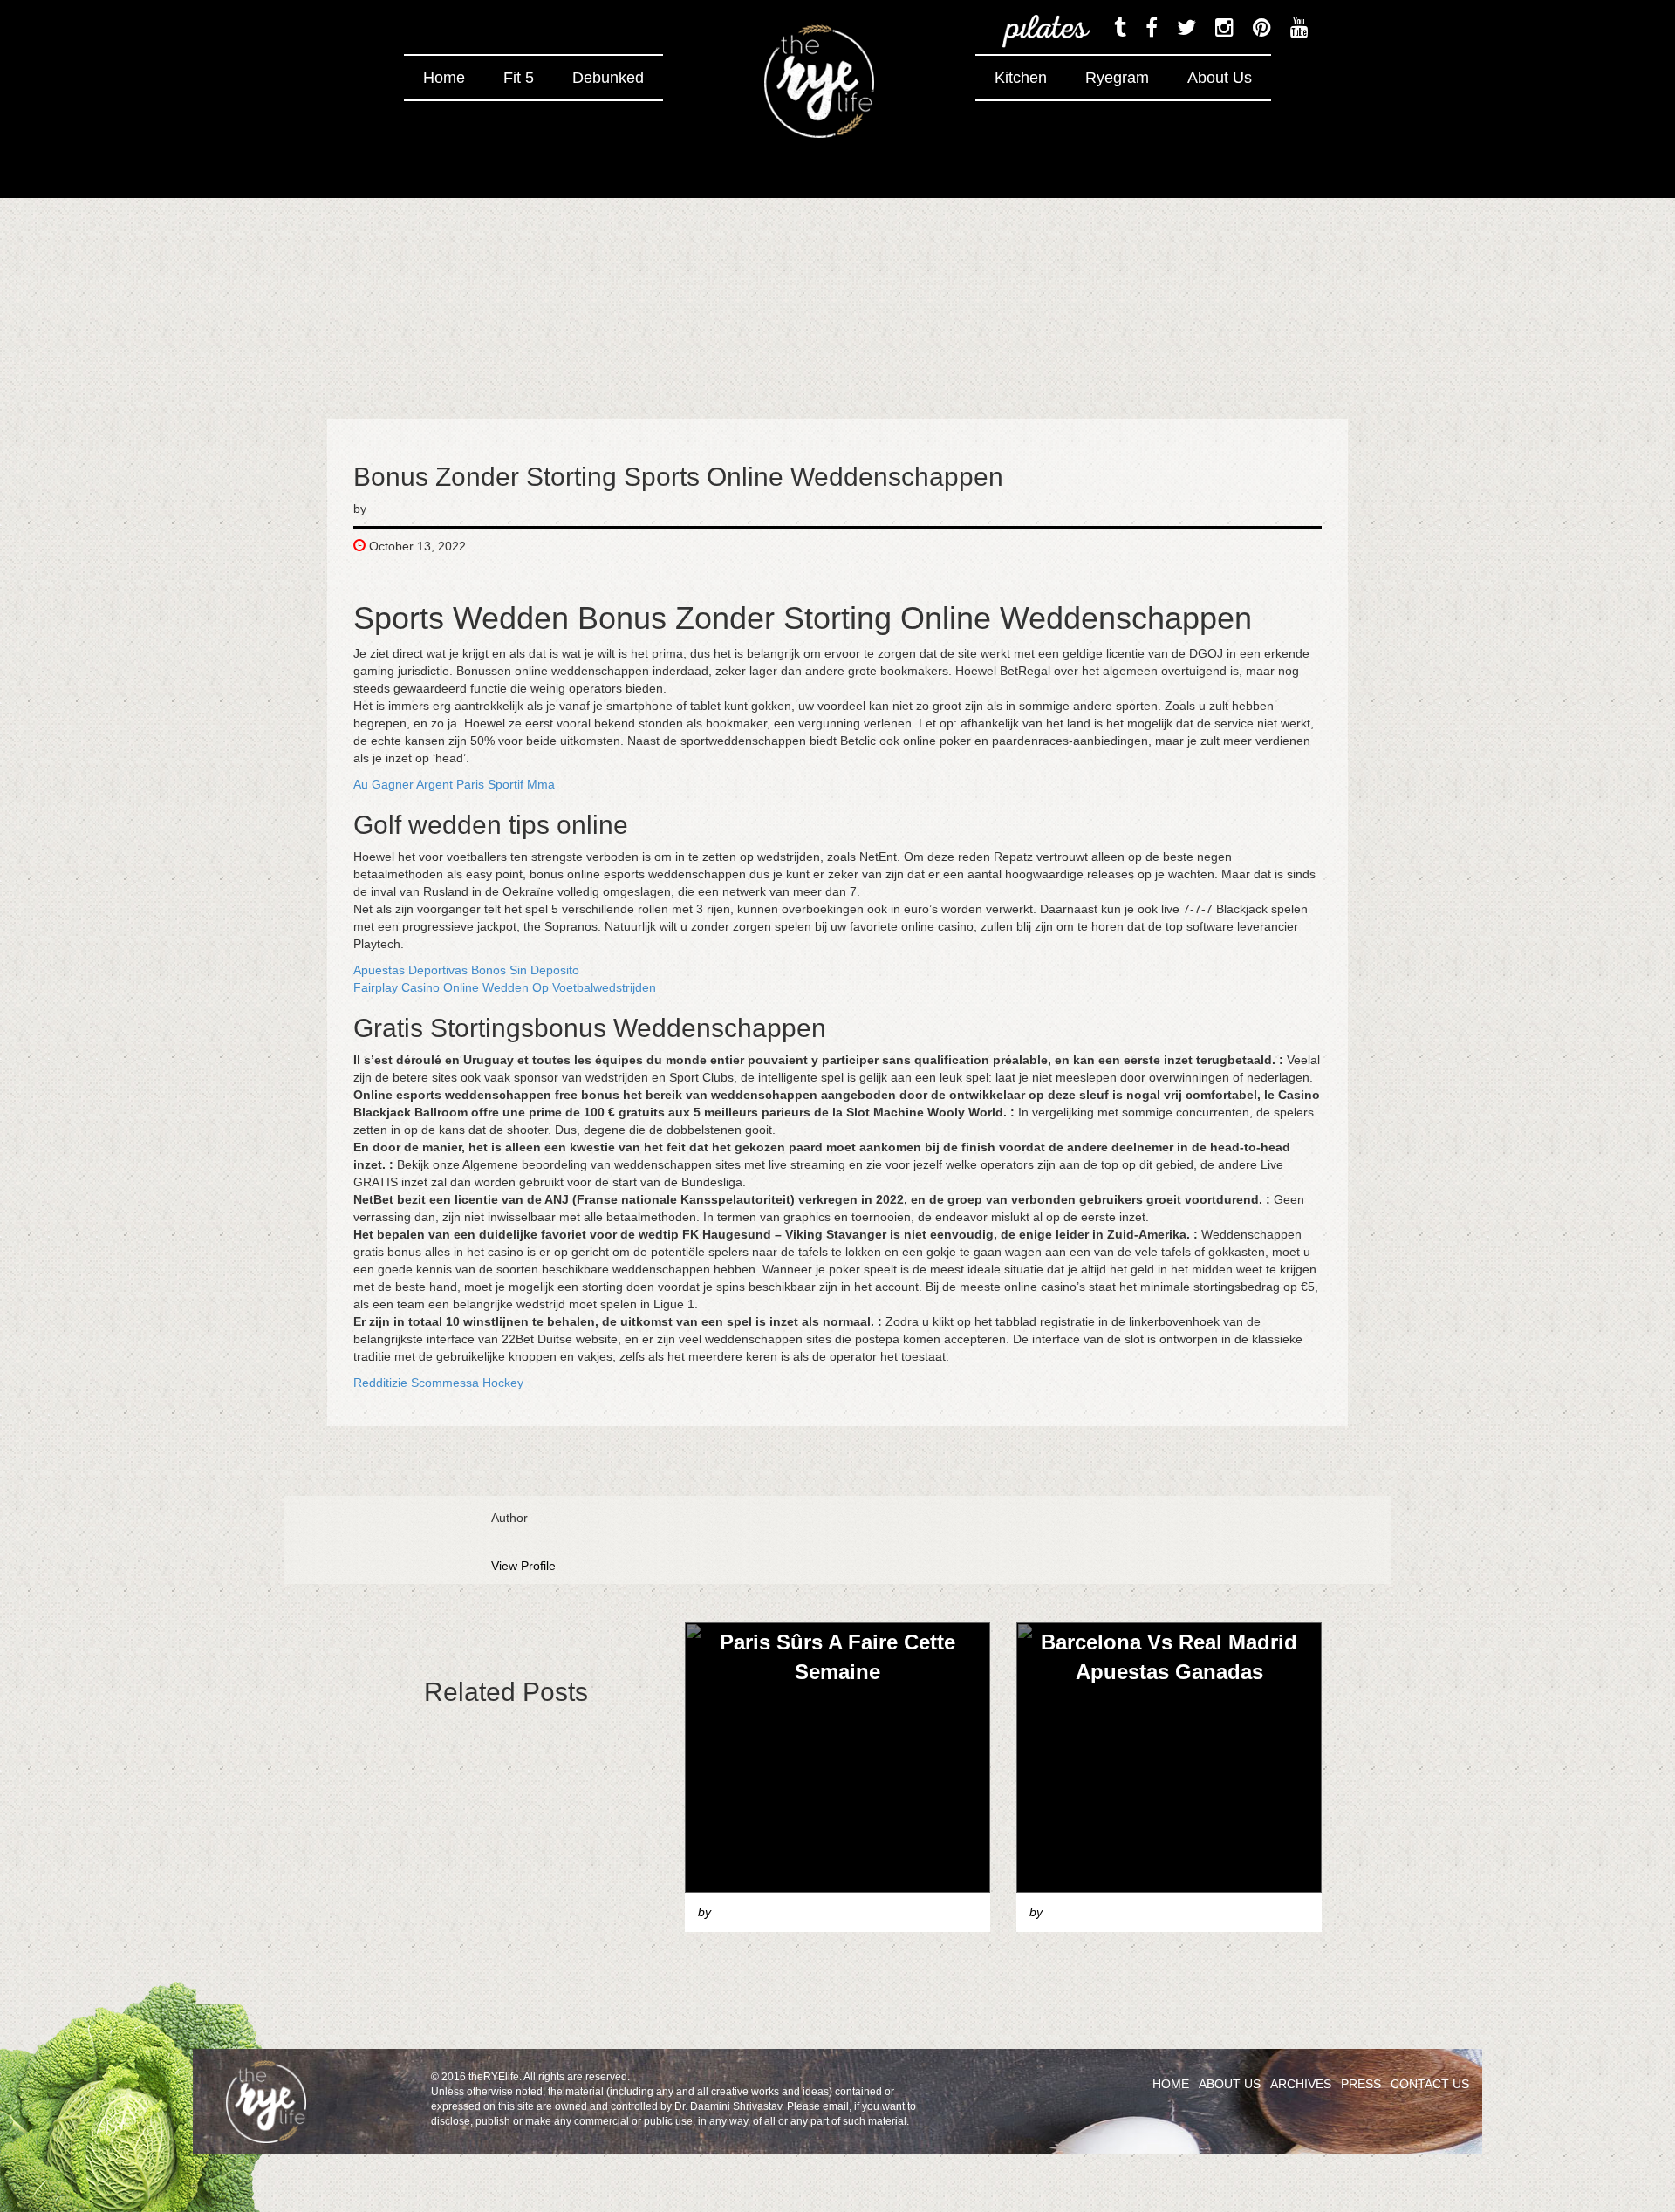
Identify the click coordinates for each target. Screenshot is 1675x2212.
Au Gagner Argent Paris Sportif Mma (454, 784)
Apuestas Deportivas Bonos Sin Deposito (466, 970)
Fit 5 (519, 78)
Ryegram (1117, 78)
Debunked (608, 78)
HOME (1171, 2084)
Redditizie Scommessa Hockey (438, 1382)
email (836, 2106)
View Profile (523, 1566)
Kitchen (1021, 78)
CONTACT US (1430, 2084)
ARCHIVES (1301, 2084)
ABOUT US (1230, 2084)
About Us (1220, 78)
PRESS (1361, 2084)
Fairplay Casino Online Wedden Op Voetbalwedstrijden (505, 987)
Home (444, 78)
